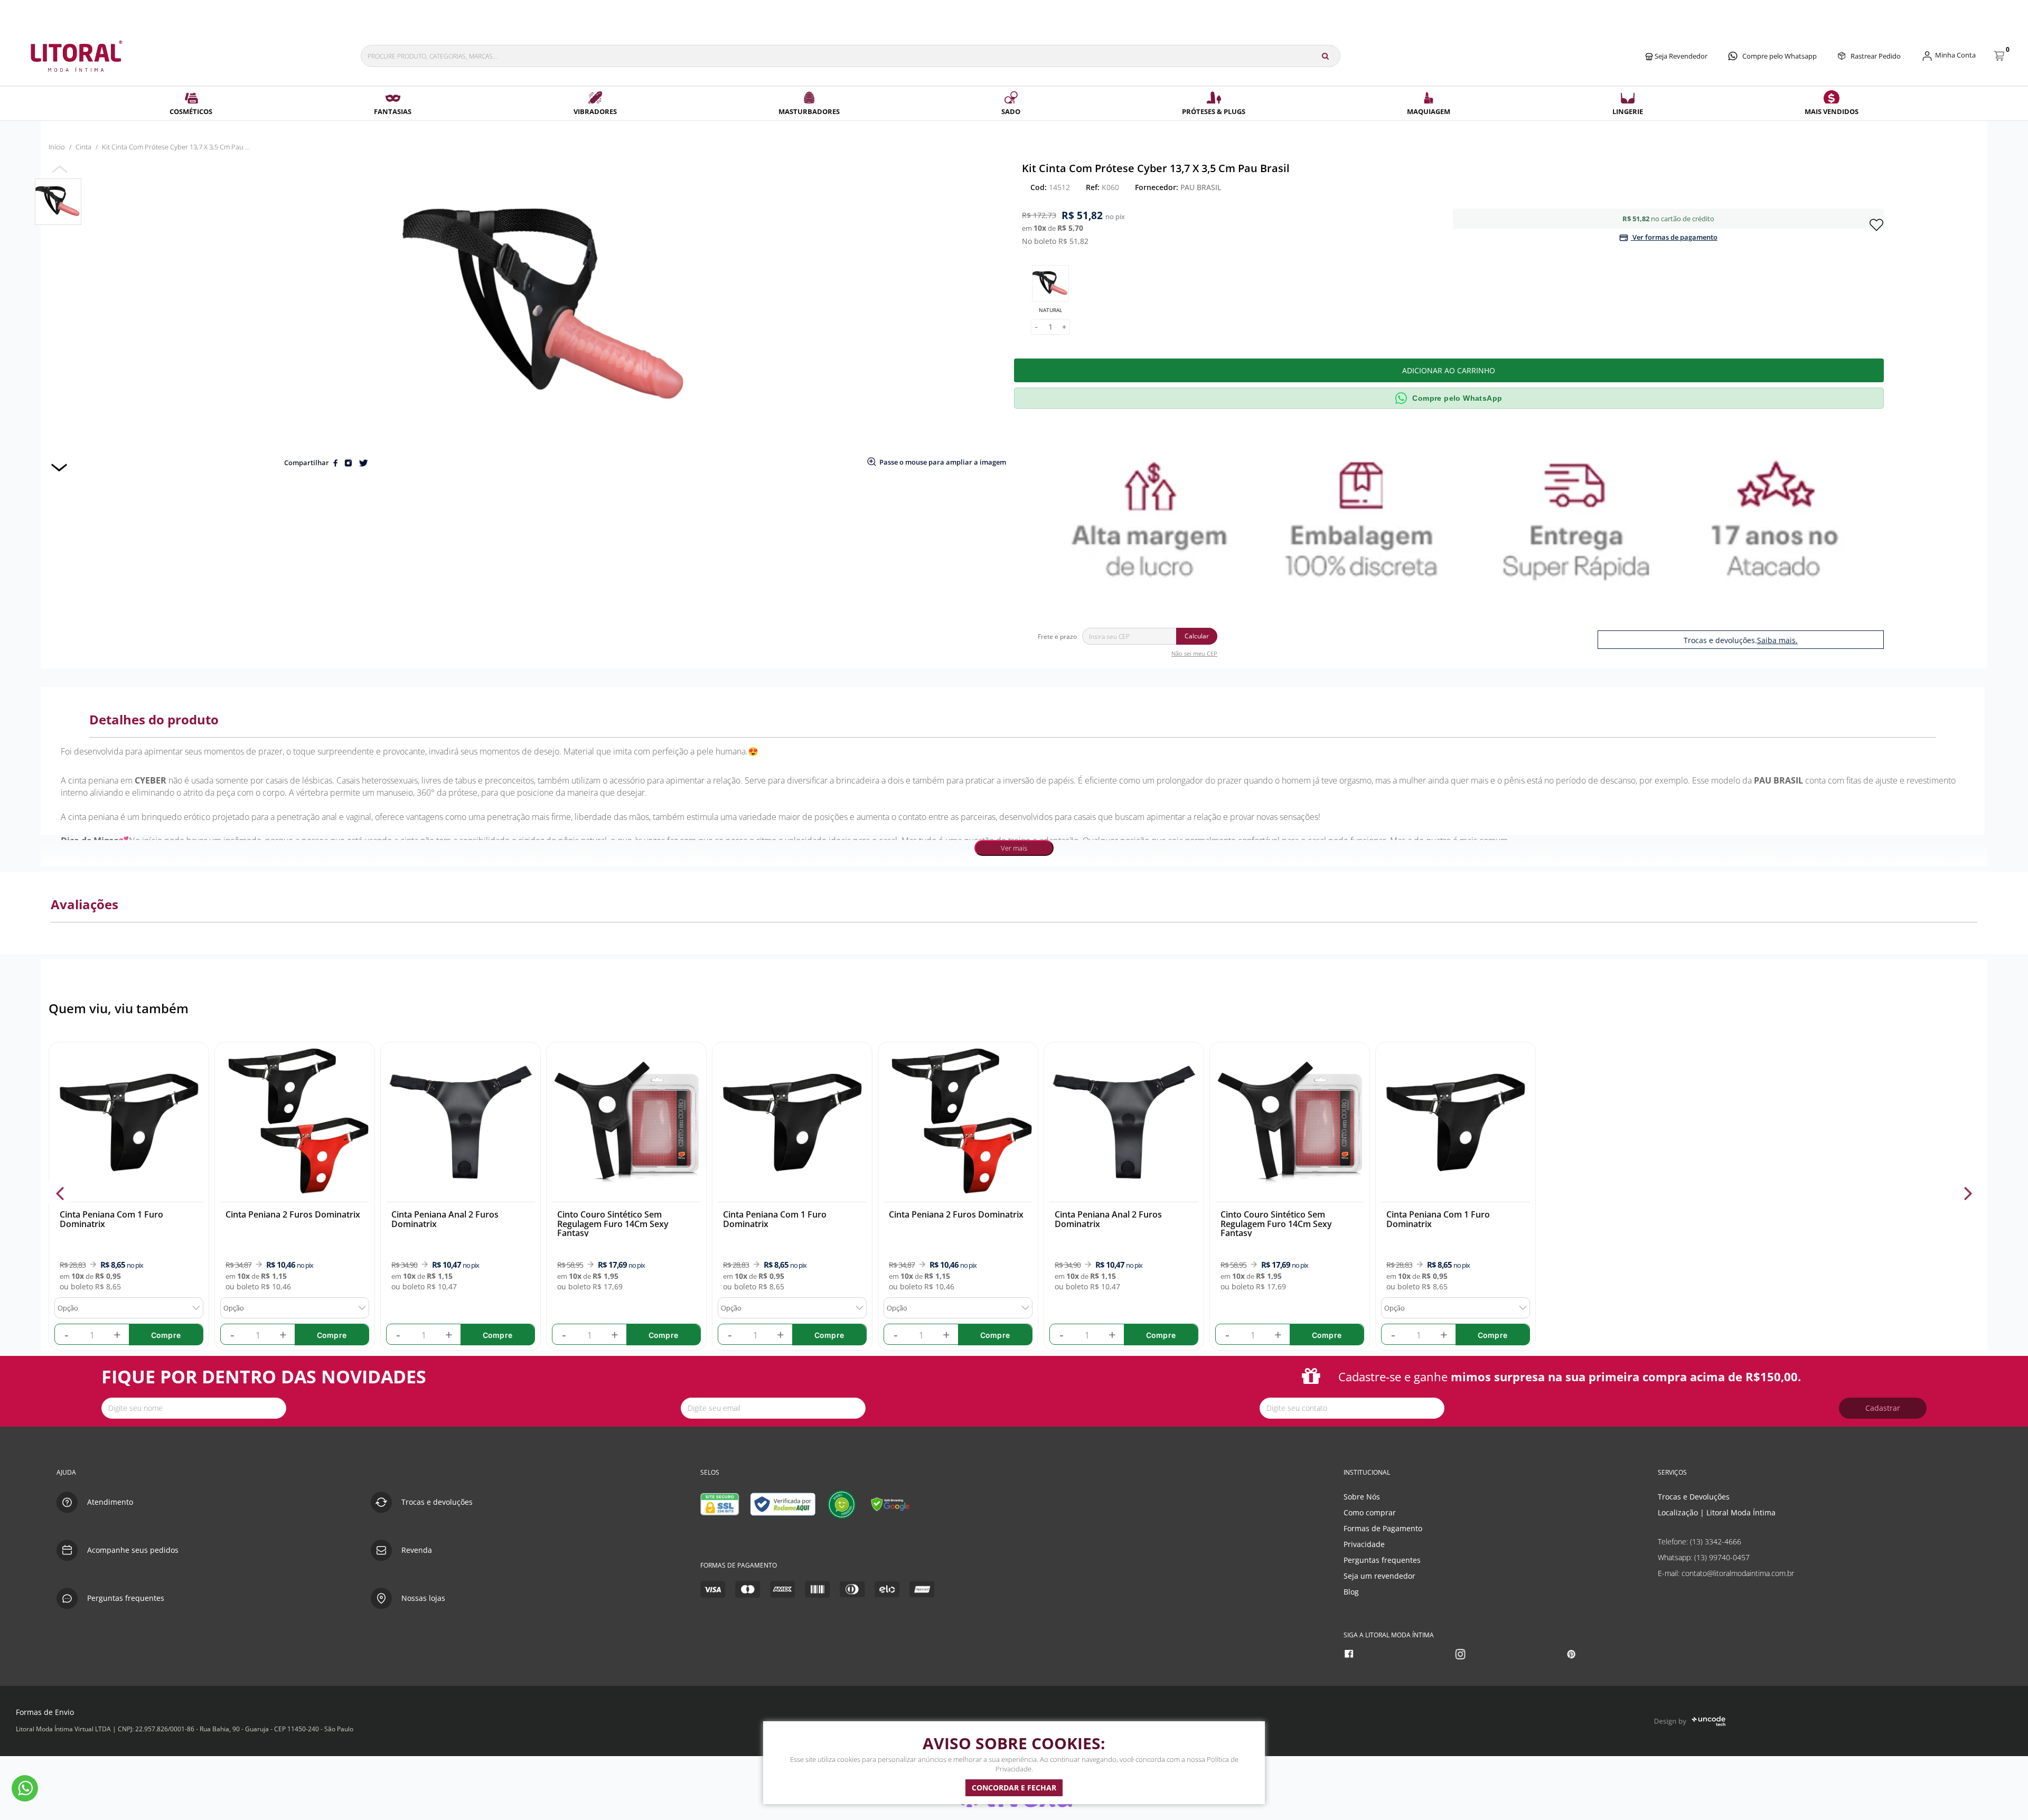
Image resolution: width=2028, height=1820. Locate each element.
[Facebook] (1350, 1654)
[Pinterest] (1572, 1654)
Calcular (1197, 636)
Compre (166, 1335)
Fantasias (393, 111)
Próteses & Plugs (1214, 111)
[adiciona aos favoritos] (1876, 224)
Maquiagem (1429, 111)
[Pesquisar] (1325, 56)
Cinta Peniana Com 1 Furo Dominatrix (111, 1219)
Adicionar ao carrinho (1449, 370)
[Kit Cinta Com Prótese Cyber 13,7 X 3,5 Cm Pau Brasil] (58, 202)
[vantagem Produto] (1453, 518)
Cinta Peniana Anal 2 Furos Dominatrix (445, 1219)
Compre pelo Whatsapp (1780, 56)
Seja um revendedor (1379, 1576)
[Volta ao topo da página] (2003, 1439)
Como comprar (1370, 1512)
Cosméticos (191, 111)
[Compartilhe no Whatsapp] (349, 463)
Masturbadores (809, 111)
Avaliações (84, 904)
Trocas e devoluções (437, 1502)
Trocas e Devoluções (1694, 1497)
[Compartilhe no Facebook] (336, 463)
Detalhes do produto (154, 719)
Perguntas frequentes (1382, 1560)
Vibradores (595, 111)
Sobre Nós (1362, 1497)
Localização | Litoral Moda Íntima (1717, 1512)
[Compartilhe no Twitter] (363, 463)
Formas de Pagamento (1383, 1528)
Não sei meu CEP (1194, 653)
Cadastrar (1883, 1408)
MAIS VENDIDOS (1832, 111)
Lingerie (1628, 111)
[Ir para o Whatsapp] (25, 1788)
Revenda (417, 1550)
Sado (1011, 111)
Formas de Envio (45, 1712)
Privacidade (1364, 1544)
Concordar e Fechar (1014, 1788)
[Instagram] (1462, 1654)
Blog (1351, 1592)
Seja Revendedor (1680, 56)
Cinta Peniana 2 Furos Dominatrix (293, 1214)
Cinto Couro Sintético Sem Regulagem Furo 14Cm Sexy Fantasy (613, 1224)
